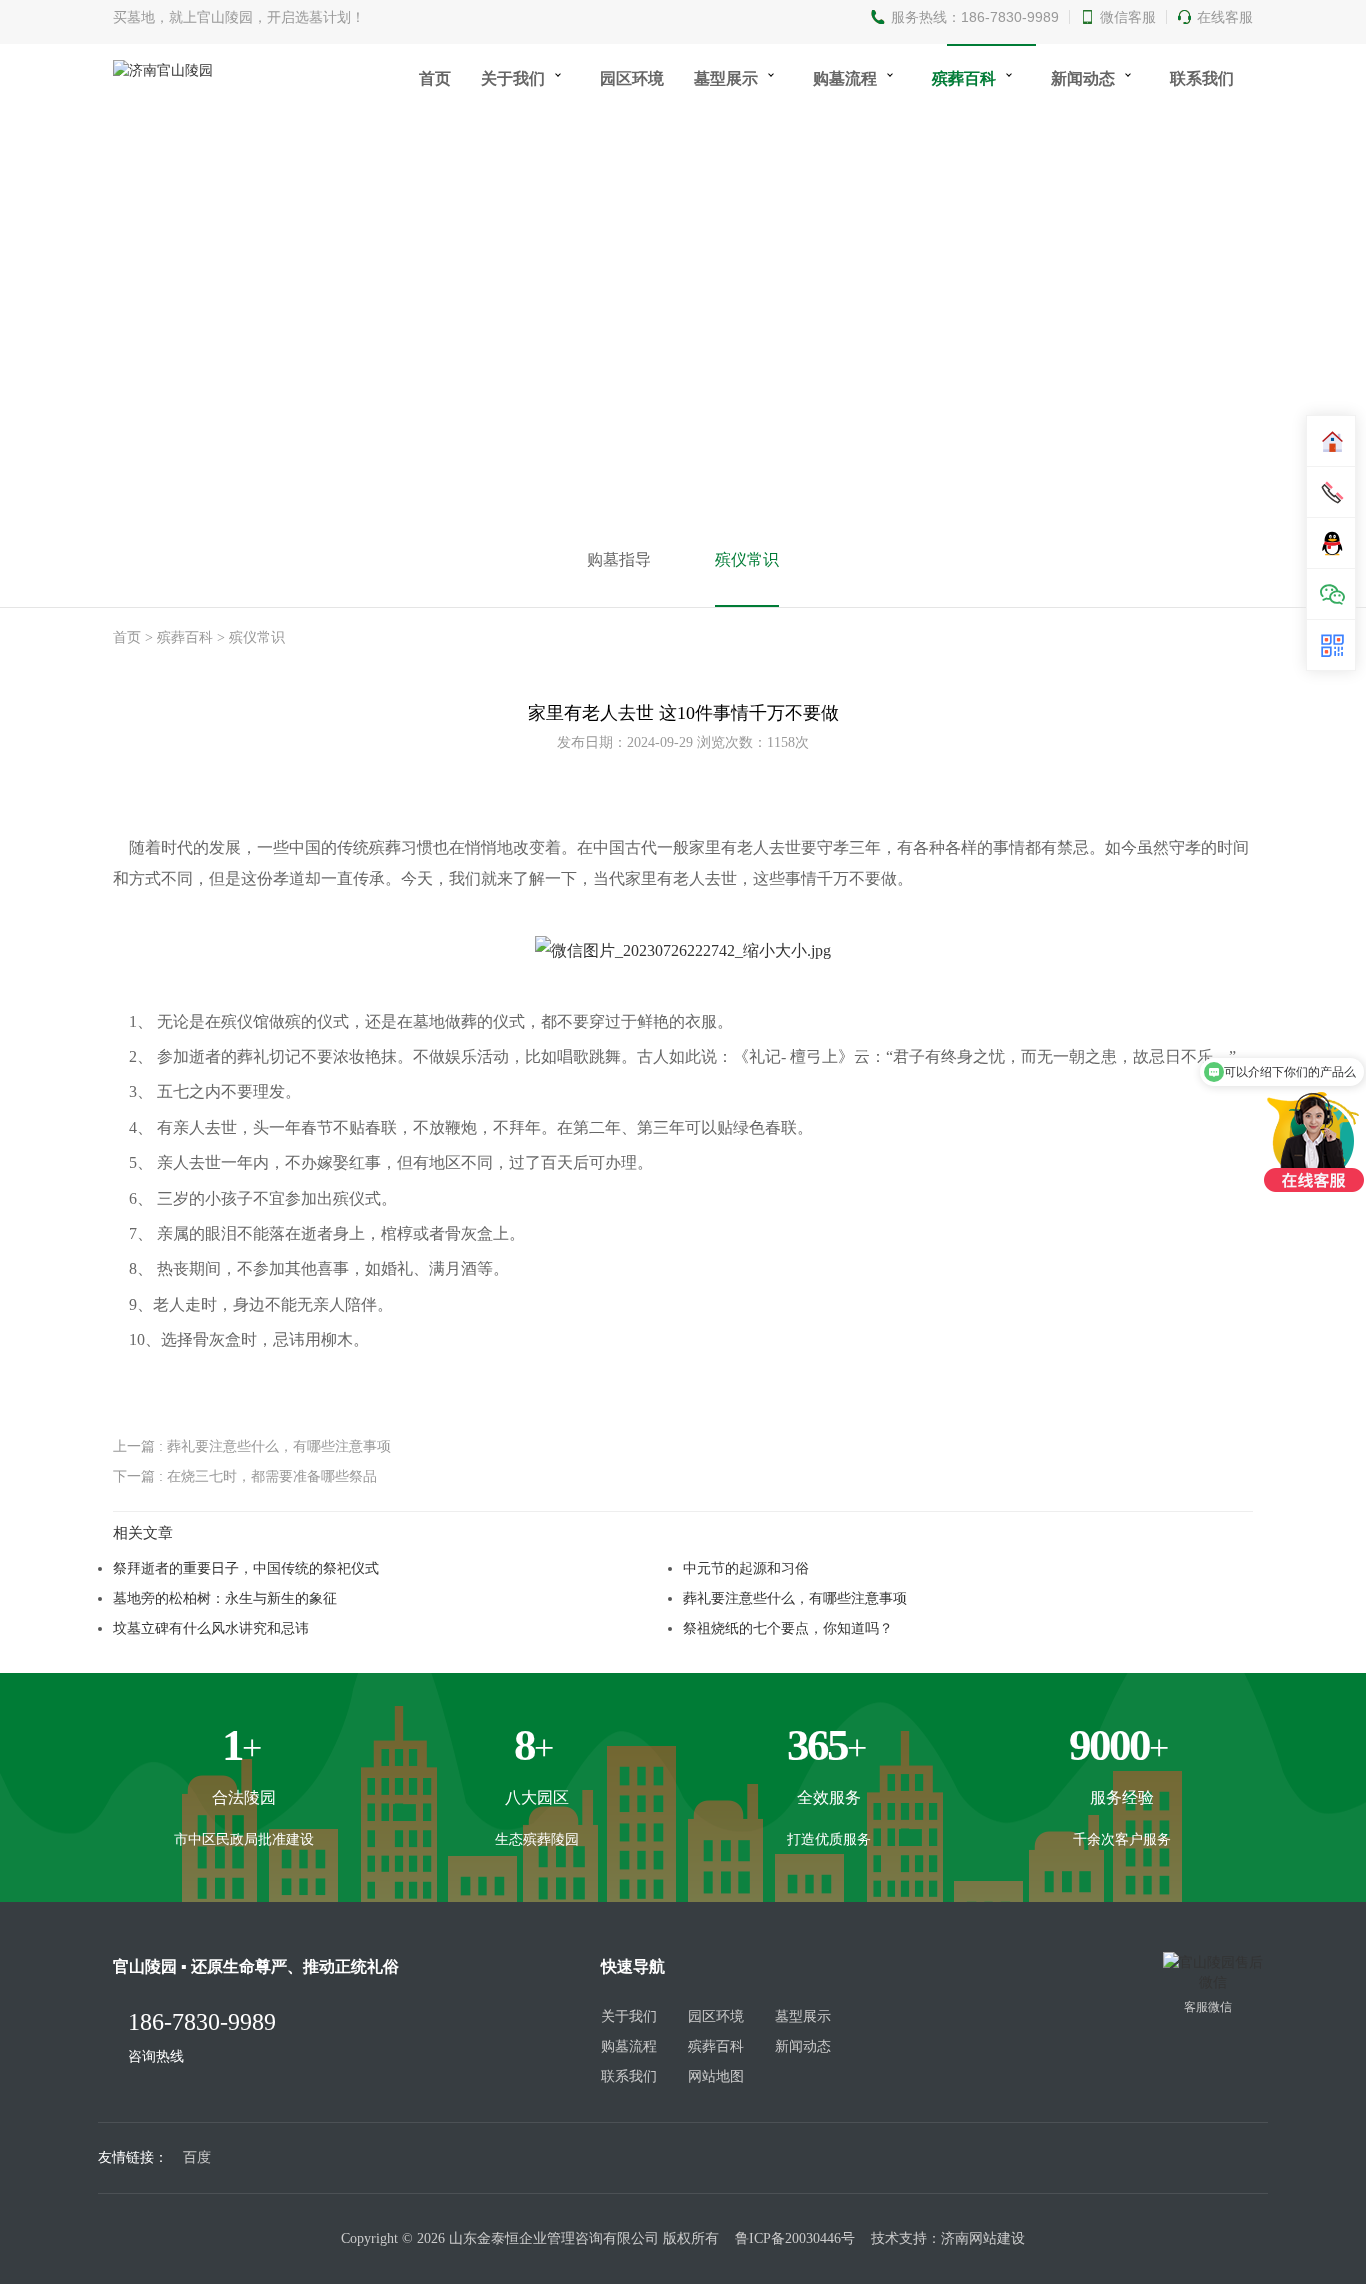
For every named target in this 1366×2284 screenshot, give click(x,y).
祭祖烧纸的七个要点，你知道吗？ (788, 1628)
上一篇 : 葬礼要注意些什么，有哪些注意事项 (252, 1446)
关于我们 (513, 78)
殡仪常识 (747, 559)
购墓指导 (619, 559)
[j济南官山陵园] (683, 949)
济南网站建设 (983, 2238)
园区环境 (632, 78)
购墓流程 (845, 78)
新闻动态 (1083, 78)
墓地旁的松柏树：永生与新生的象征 (225, 1598)
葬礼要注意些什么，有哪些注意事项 (795, 1598)
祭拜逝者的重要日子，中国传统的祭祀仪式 (246, 1568)
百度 (197, 2157)
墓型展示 (726, 78)
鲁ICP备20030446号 (795, 2238)
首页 (435, 78)
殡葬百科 (964, 78)
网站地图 (716, 2076)
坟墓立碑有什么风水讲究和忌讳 (211, 1628)
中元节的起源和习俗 (746, 1568)
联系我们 (1202, 78)
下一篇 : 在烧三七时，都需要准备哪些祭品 (245, 1476)
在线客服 (1225, 17)
